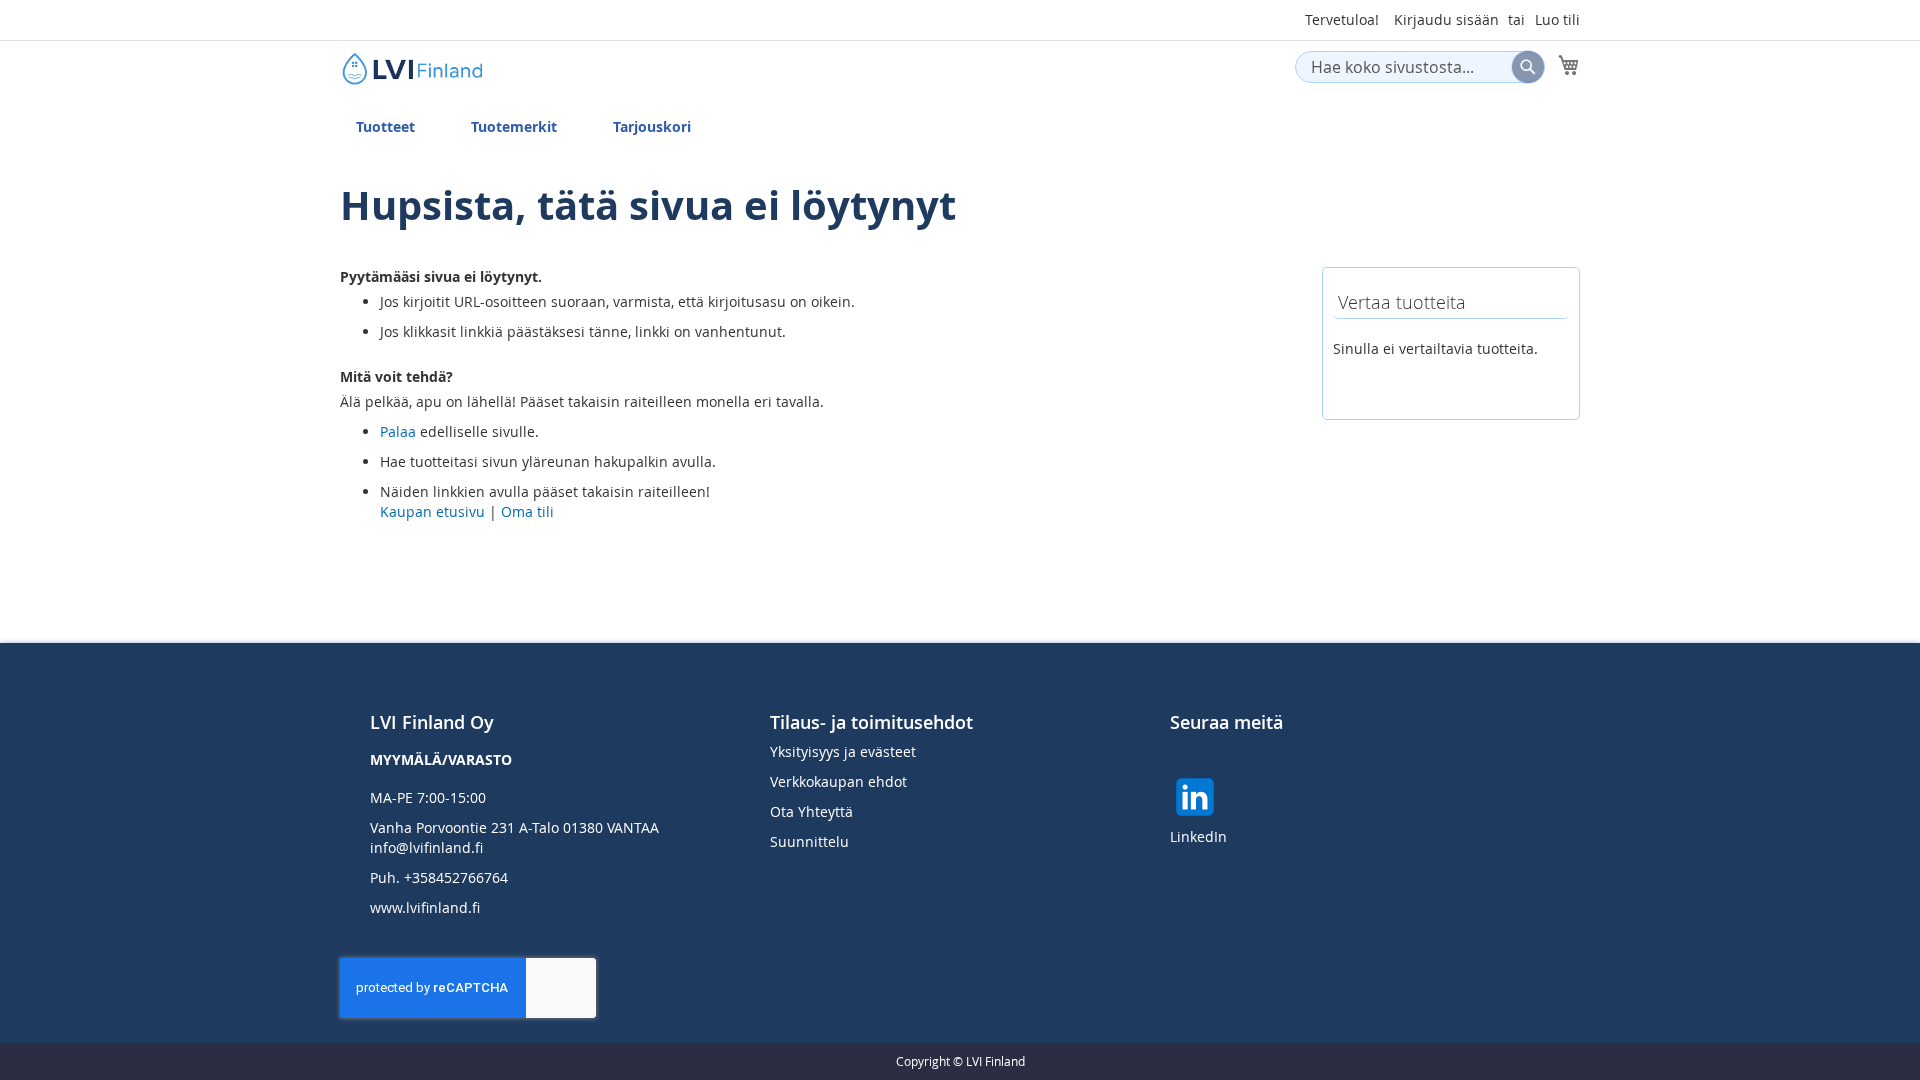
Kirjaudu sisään (1446, 19)
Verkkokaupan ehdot (838, 781)
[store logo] (425, 68)
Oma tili (527, 511)
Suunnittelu (809, 841)
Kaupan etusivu (432, 511)
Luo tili (1557, 19)
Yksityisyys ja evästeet (843, 751)
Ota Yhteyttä (811, 811)
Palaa (398, 431)
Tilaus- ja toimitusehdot (871, 722)
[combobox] (1420, 67)
